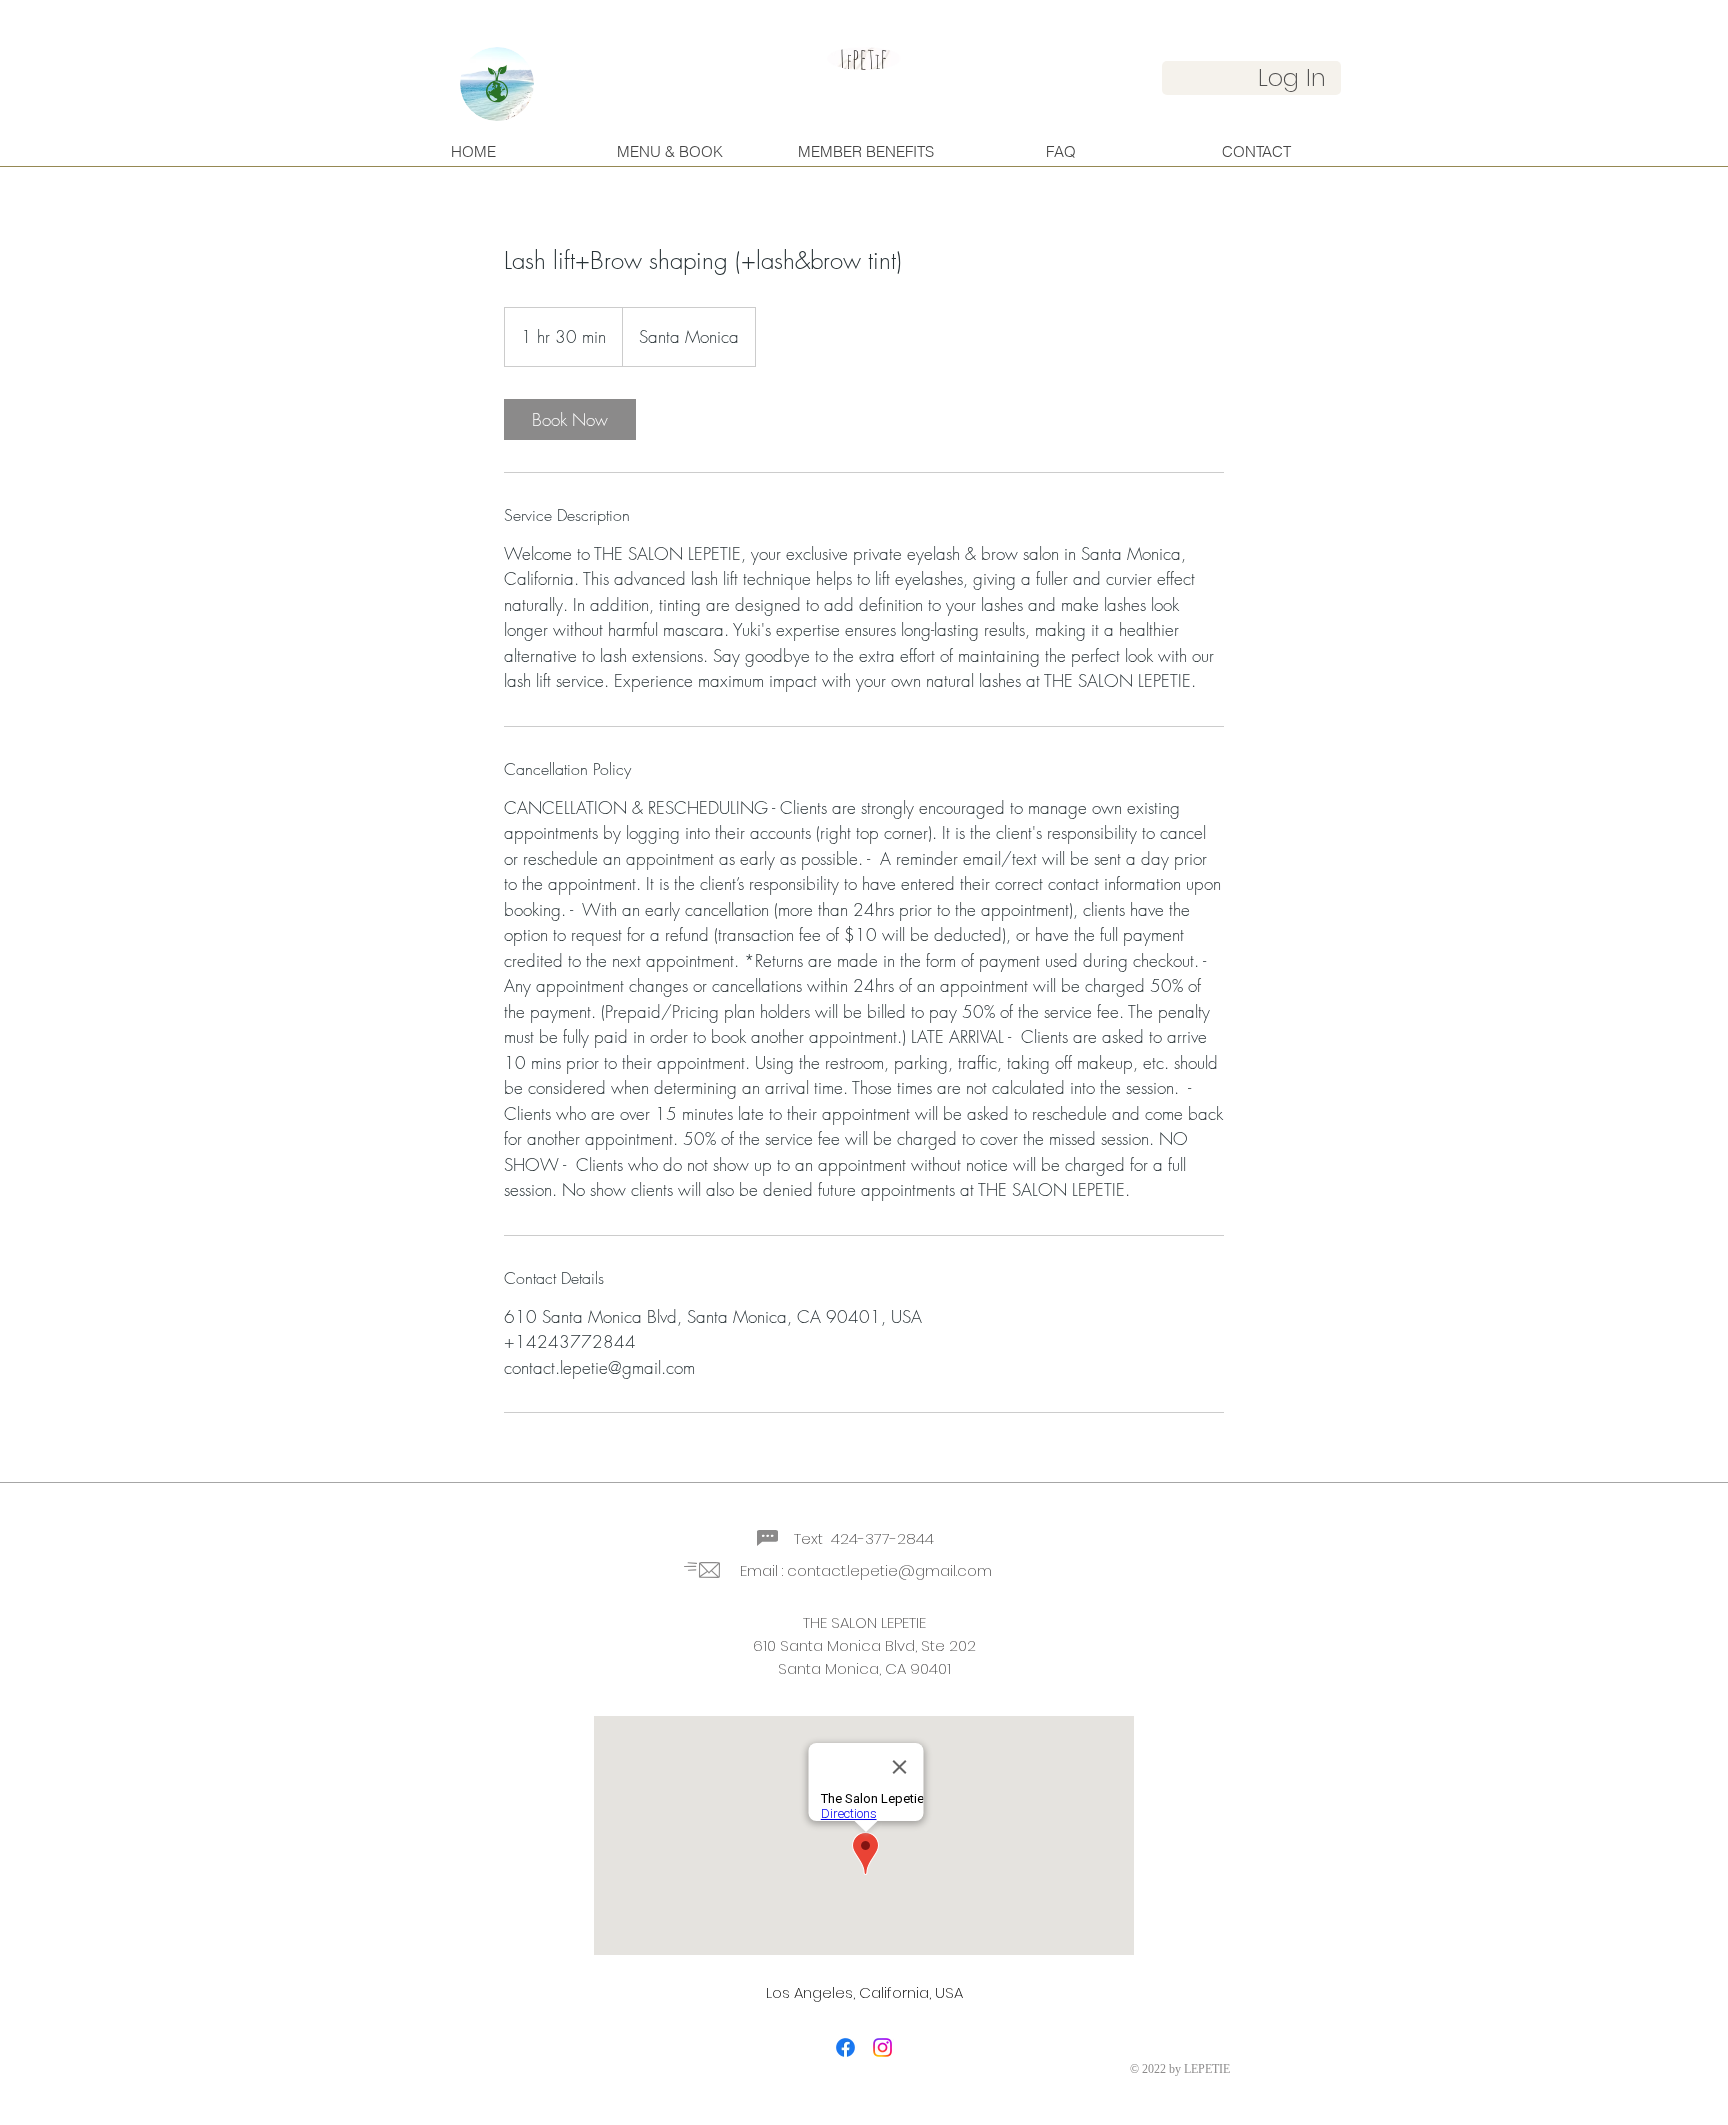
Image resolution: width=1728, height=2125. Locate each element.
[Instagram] (882, 2047)
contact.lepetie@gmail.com (889, 1570)
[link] (570, 419)
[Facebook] (845, 2047)
